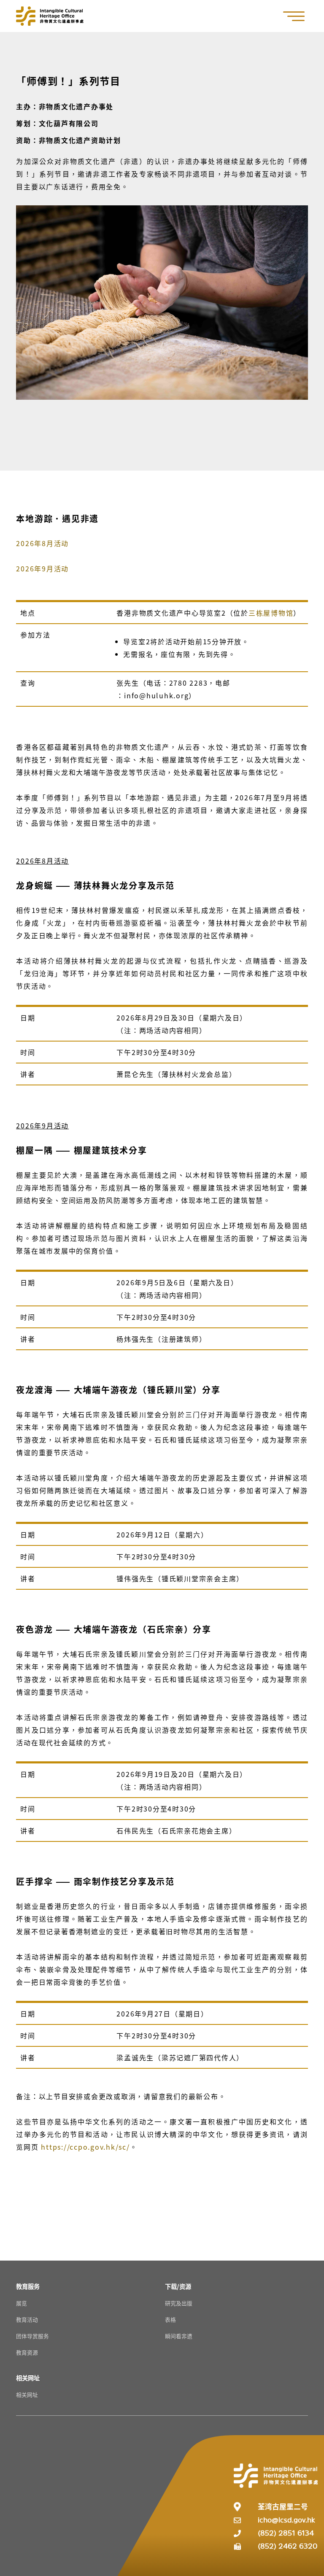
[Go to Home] (50, 16)
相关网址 (27, 2394)
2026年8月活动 (42, 543)
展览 (22, 2303)
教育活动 (27, 2319)
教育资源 (27, 2352)
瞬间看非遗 (179, 2336)
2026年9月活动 (42, 568)
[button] (298, 16)
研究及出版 (179, 2303)
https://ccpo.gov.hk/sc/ (85, 2147)
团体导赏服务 (32, 2336)
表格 (170, 2319)
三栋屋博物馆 (271, 613)
